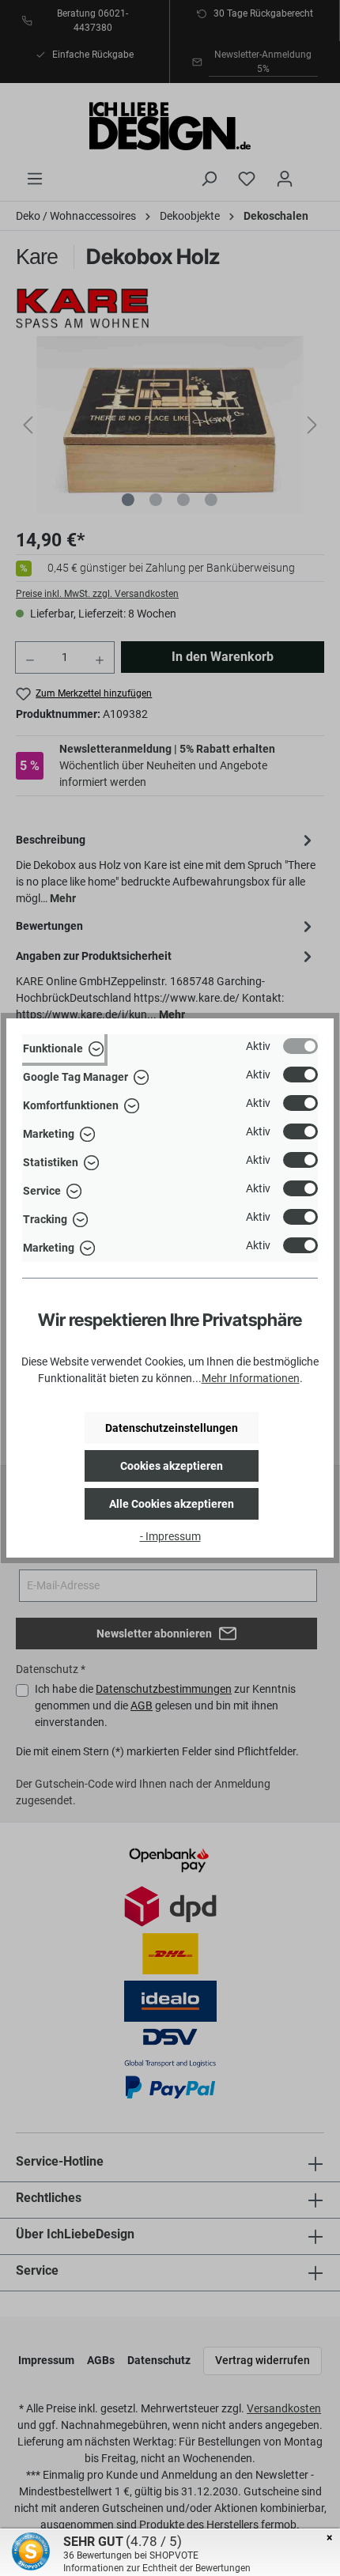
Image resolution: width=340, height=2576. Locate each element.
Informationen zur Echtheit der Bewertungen (157, 2568)
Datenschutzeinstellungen (172, 1428)
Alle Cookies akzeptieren (172, 1504)
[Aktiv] (300, 1046)
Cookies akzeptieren (172, 1466)
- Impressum (170, 1536)
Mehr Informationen (251, 1378)
